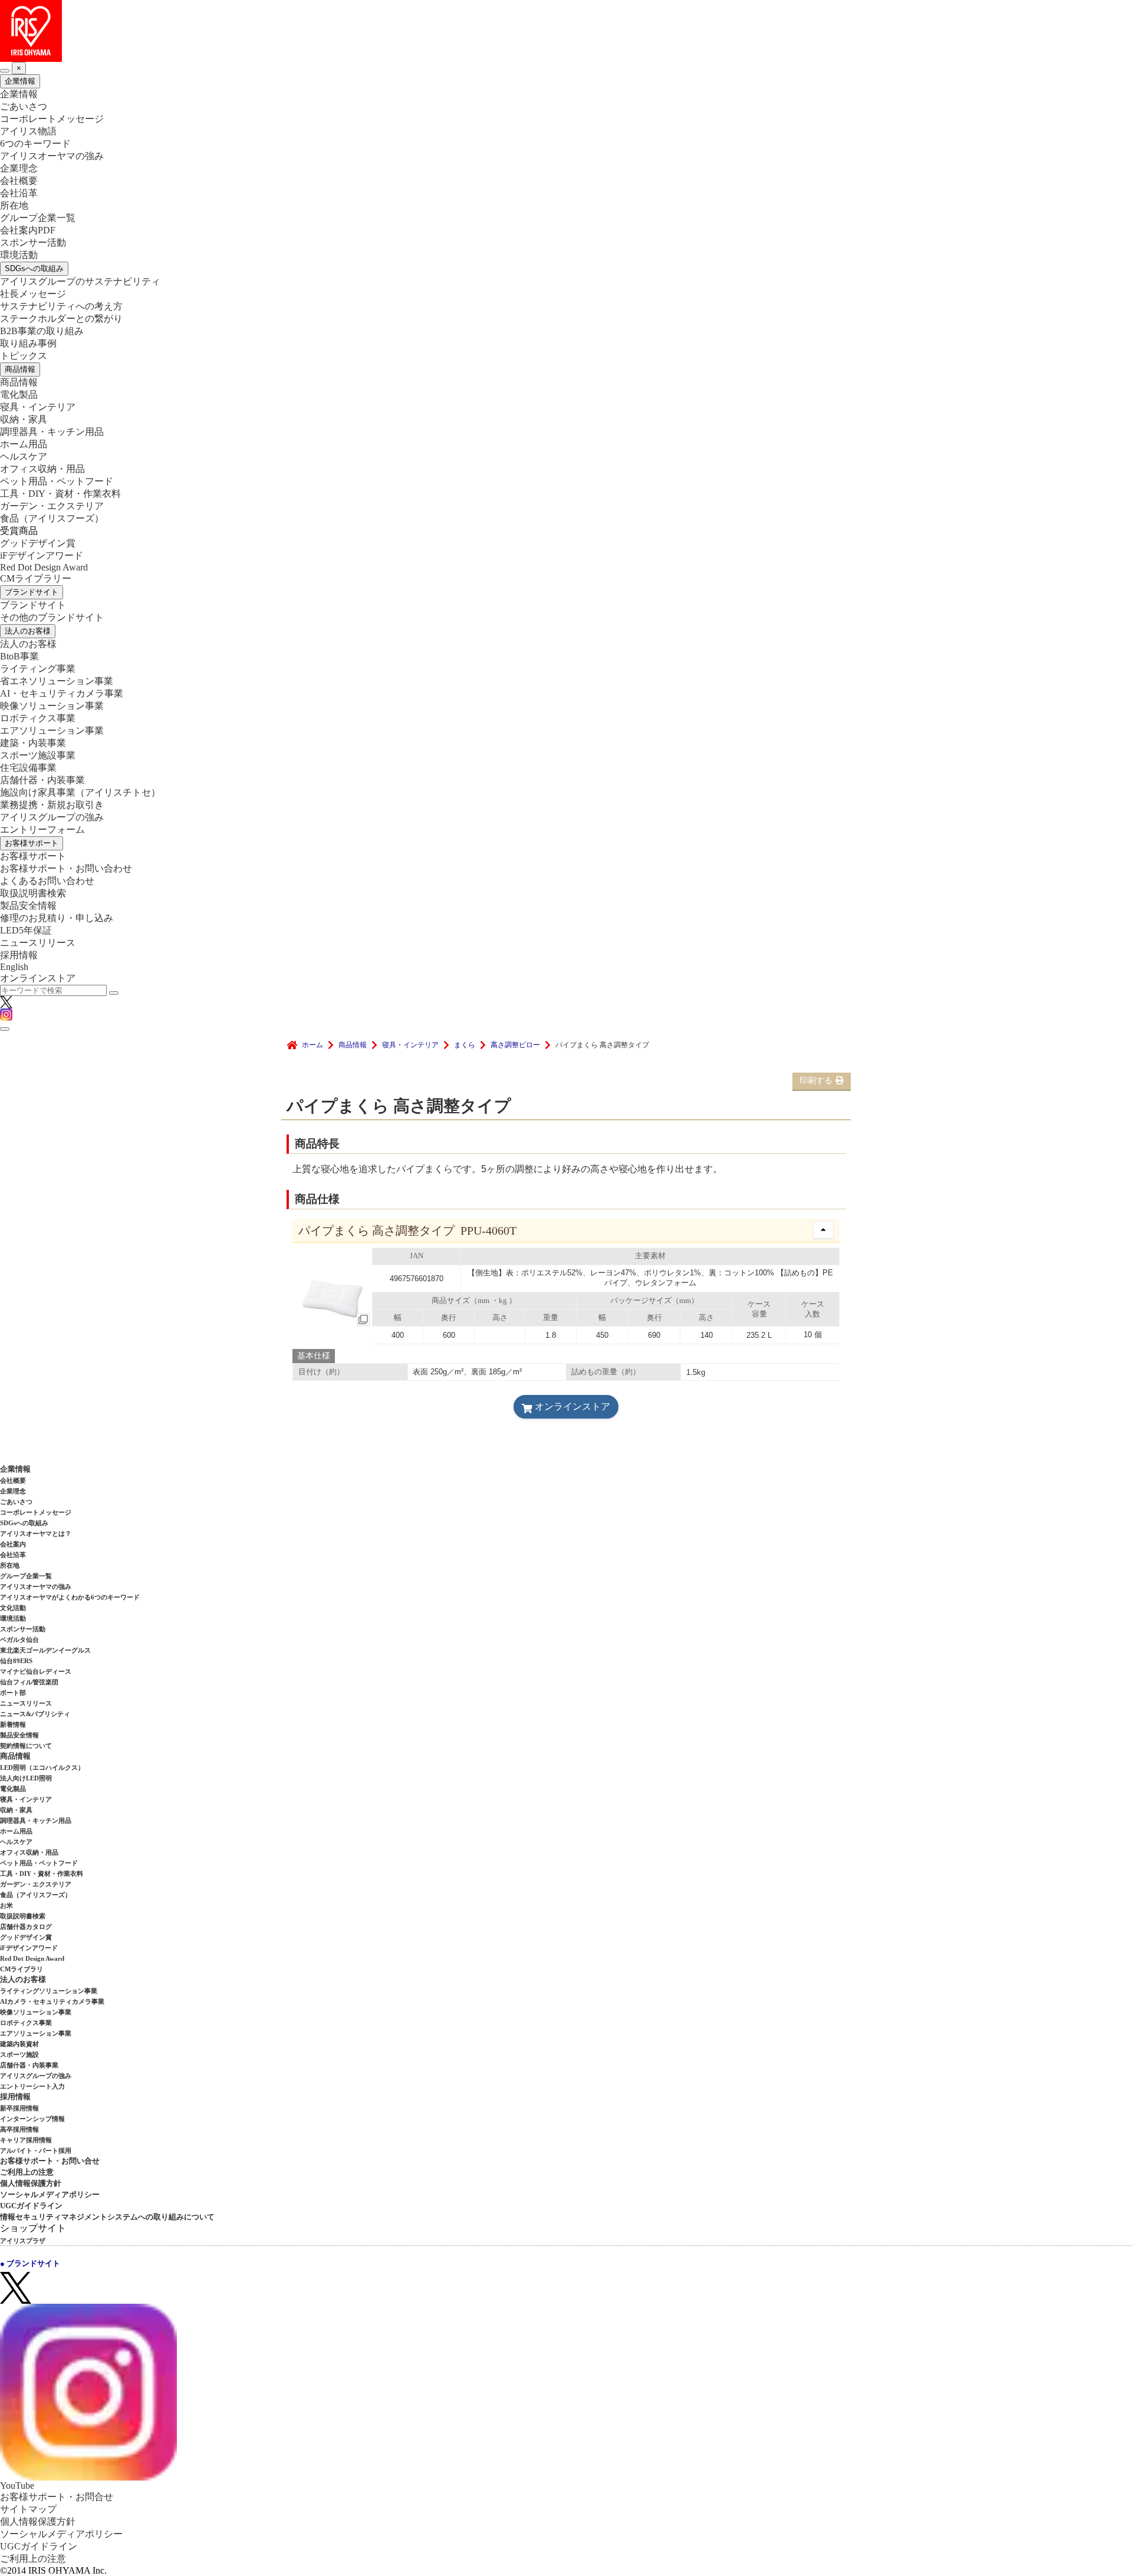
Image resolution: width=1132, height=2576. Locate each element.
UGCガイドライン (31, 2206)
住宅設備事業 (28, 768)
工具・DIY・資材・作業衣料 (60, 494)
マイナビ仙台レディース (36, 1671)
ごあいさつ (24, 106)
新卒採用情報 (19, 2108)
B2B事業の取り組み (42, 331)
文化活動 (13, 1608)
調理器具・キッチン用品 (52, 432)
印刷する (816, 1081)
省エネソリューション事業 (57, 681)
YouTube (17, 2486)
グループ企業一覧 (38, 218)
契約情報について (26, 1746)
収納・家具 (24, 419)
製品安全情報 (28, 906)
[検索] (114, 993)
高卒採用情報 (19, 2129)
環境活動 (19, 255)
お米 (6, 1905)
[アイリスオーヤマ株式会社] (566, 31)
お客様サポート (32, 843)
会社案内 (13, 1544)
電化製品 (19, 395)
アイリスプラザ (23, 2241)
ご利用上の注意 (27, 2172)
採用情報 (19, 955)
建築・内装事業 (33, 743)
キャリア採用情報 (26, 2140)
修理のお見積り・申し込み (57, 918)
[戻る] (5, 71)
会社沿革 (19, 193)
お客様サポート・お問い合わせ (66, 868)
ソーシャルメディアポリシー (50, 2194)
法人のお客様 (28, 631)
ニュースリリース (38, 943)
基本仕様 (314, 1356)
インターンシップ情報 (32, 2119)
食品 (52, 518)
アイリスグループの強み (52, 817)
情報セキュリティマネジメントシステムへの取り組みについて (107, 2217)
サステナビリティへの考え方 (61, 306)
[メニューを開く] (5, 1029)
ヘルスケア (24, 456)
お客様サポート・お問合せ (57, 2497)
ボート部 (13, 1693)
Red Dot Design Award (44, 567)
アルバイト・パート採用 (36, 2150)
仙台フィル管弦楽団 (29, 1682)
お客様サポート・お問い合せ (50, 2161)
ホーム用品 (24, 444)
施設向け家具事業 (80, 792)
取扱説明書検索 (33, 893)
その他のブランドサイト (52, 617)
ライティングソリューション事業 (49, 1991)
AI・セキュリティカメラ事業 (62, 693)
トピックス (24, 356)
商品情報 (20, 369)
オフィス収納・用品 (42, 469)
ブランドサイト (32, 592)
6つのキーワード (35, 144)
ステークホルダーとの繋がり (61, 319)
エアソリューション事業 (52, 730)
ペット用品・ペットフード (57, 481)
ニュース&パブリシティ (35, 1714)
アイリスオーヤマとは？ (36, 1533)
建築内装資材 (19, 2044)
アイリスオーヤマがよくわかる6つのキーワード (70, 1597)
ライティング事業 (38, 669)
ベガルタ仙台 (19, 1640)
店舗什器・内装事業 (42, 780)
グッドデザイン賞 (38, 543)
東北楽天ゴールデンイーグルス (45, 1650)
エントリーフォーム (42, 829)
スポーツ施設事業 (38, 755)
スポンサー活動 (33, 243)
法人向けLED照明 (26, 1778)
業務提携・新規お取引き (52, 805)
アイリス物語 (28, 131)
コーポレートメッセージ (52, 119)
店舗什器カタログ (26, 1927)
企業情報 (20, 81)
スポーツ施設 (19, 2054)
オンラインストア (38, 978)
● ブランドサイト (30, 2263)
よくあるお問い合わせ (47, 881)
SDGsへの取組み (34, 268)
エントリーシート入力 (32, 2086)
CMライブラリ (22, 1969)
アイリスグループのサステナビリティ (80, 281)
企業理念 (19, 168)
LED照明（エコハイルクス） (42, 1767)
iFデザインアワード (42, 555)
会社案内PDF (28, 230)
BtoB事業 (19, 656)
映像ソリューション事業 (52, 706)
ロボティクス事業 (38, 718)
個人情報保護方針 (31, 2183)
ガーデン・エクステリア (52, 506)
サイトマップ (28, 2509)
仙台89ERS (16, 1661)
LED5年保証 (26, 930)
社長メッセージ (33, 294)
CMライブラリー (36, 578)
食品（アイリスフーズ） (36, 1895)
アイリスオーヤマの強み (52, 156)
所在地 (14, 205)
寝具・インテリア (38, 407)
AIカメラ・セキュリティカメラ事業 (52, 2001)
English (14, 967)
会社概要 (19, 181)
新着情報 (13, 1724)
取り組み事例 (28, 343)
